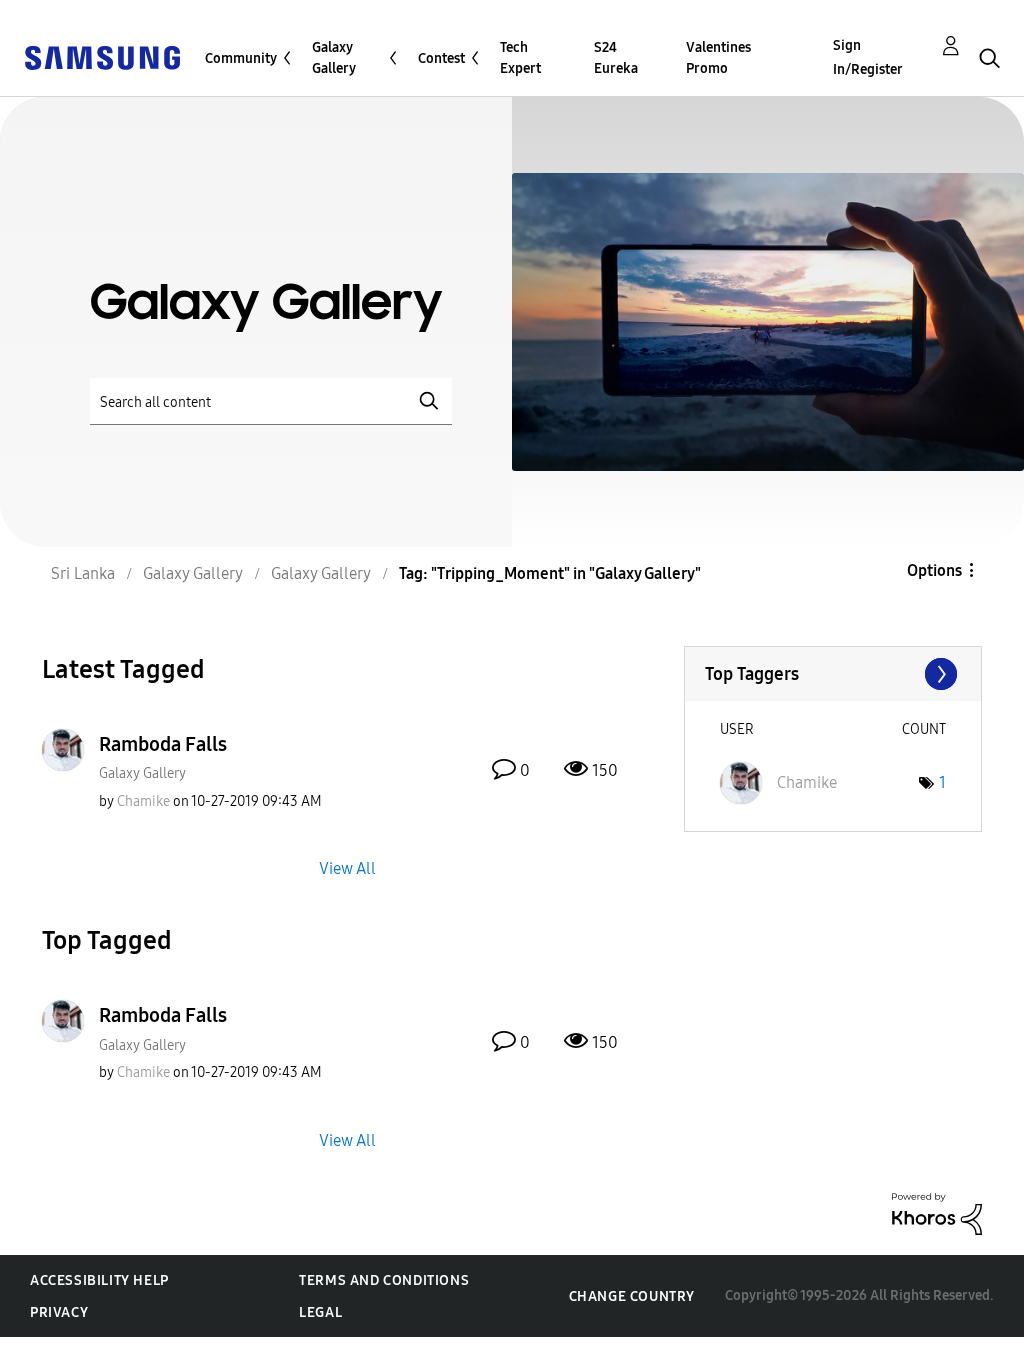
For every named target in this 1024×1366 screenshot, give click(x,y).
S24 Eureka (616, 58)
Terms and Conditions (384, 1280)
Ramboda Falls (163, 744)
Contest (441, 58)
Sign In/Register (868, 57)
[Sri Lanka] (102, 56)
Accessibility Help (99, 1280)
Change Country (632, 1296)
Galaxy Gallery (334, 58)
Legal (320, 1312)
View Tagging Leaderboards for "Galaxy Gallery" (833, 674)
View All (347, 868)
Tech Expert (520, 58)
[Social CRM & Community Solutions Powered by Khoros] (937, 1212)
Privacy (59, 1312)
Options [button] (934, 570)
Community (241, 58)
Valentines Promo (718, 58)
